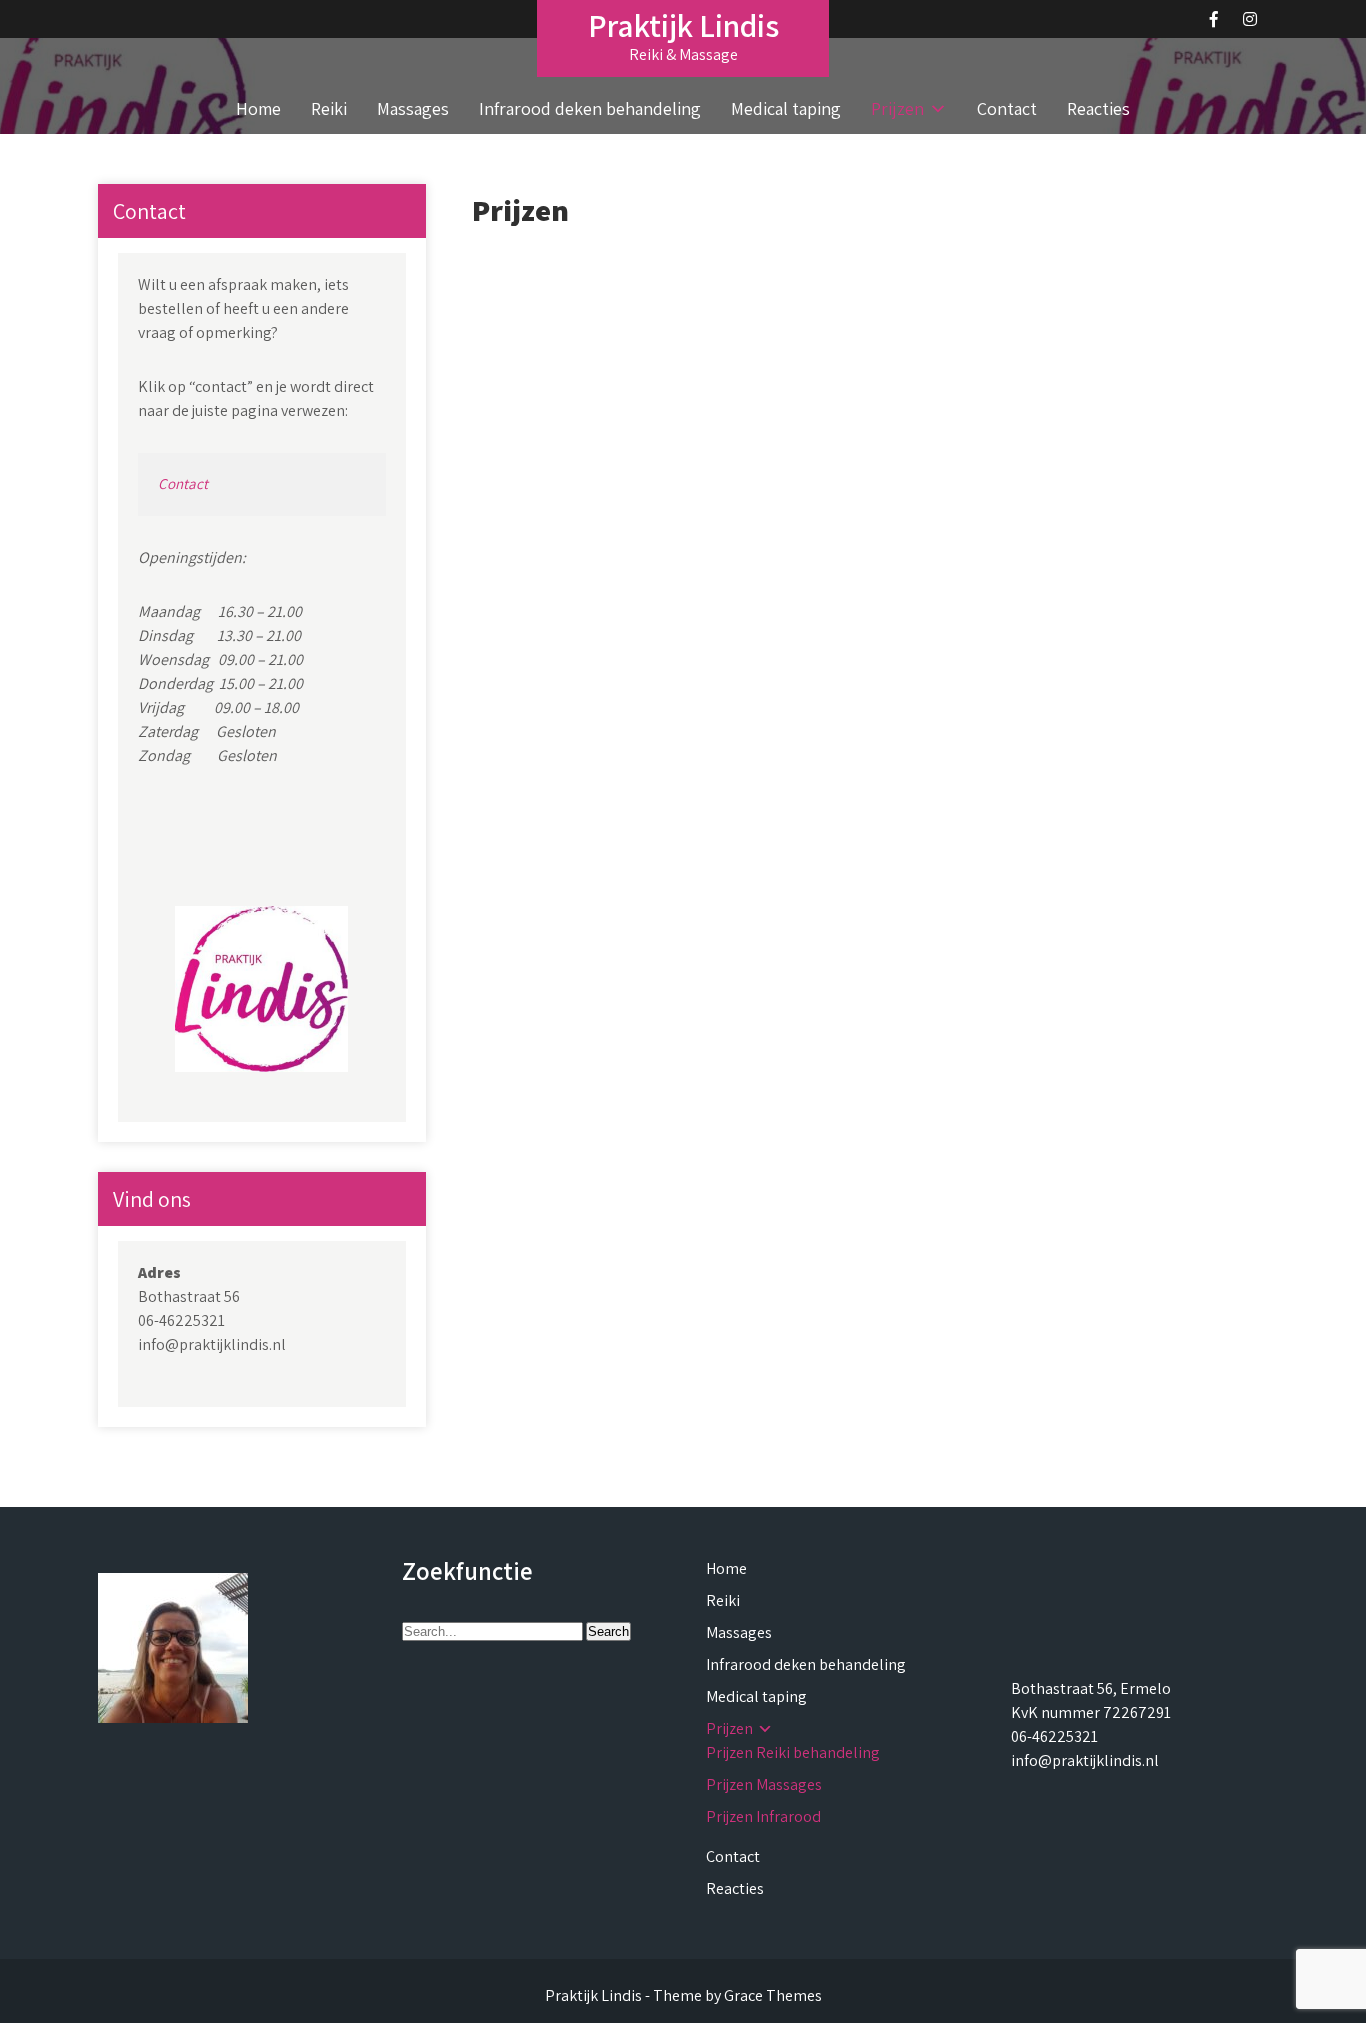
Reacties (1098, 108)
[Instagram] (1250, 19)
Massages (413, 108)
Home (258, 108)
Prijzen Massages (764, 1784)
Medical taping (786, 108)
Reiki (329, 108)
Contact (1007, 108)
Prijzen (897, 108)
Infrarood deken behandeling (590, 108)
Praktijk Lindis (683, 25)
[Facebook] (1214, 19)
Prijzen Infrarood (763, 1816)
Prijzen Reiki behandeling (793, 1752)
